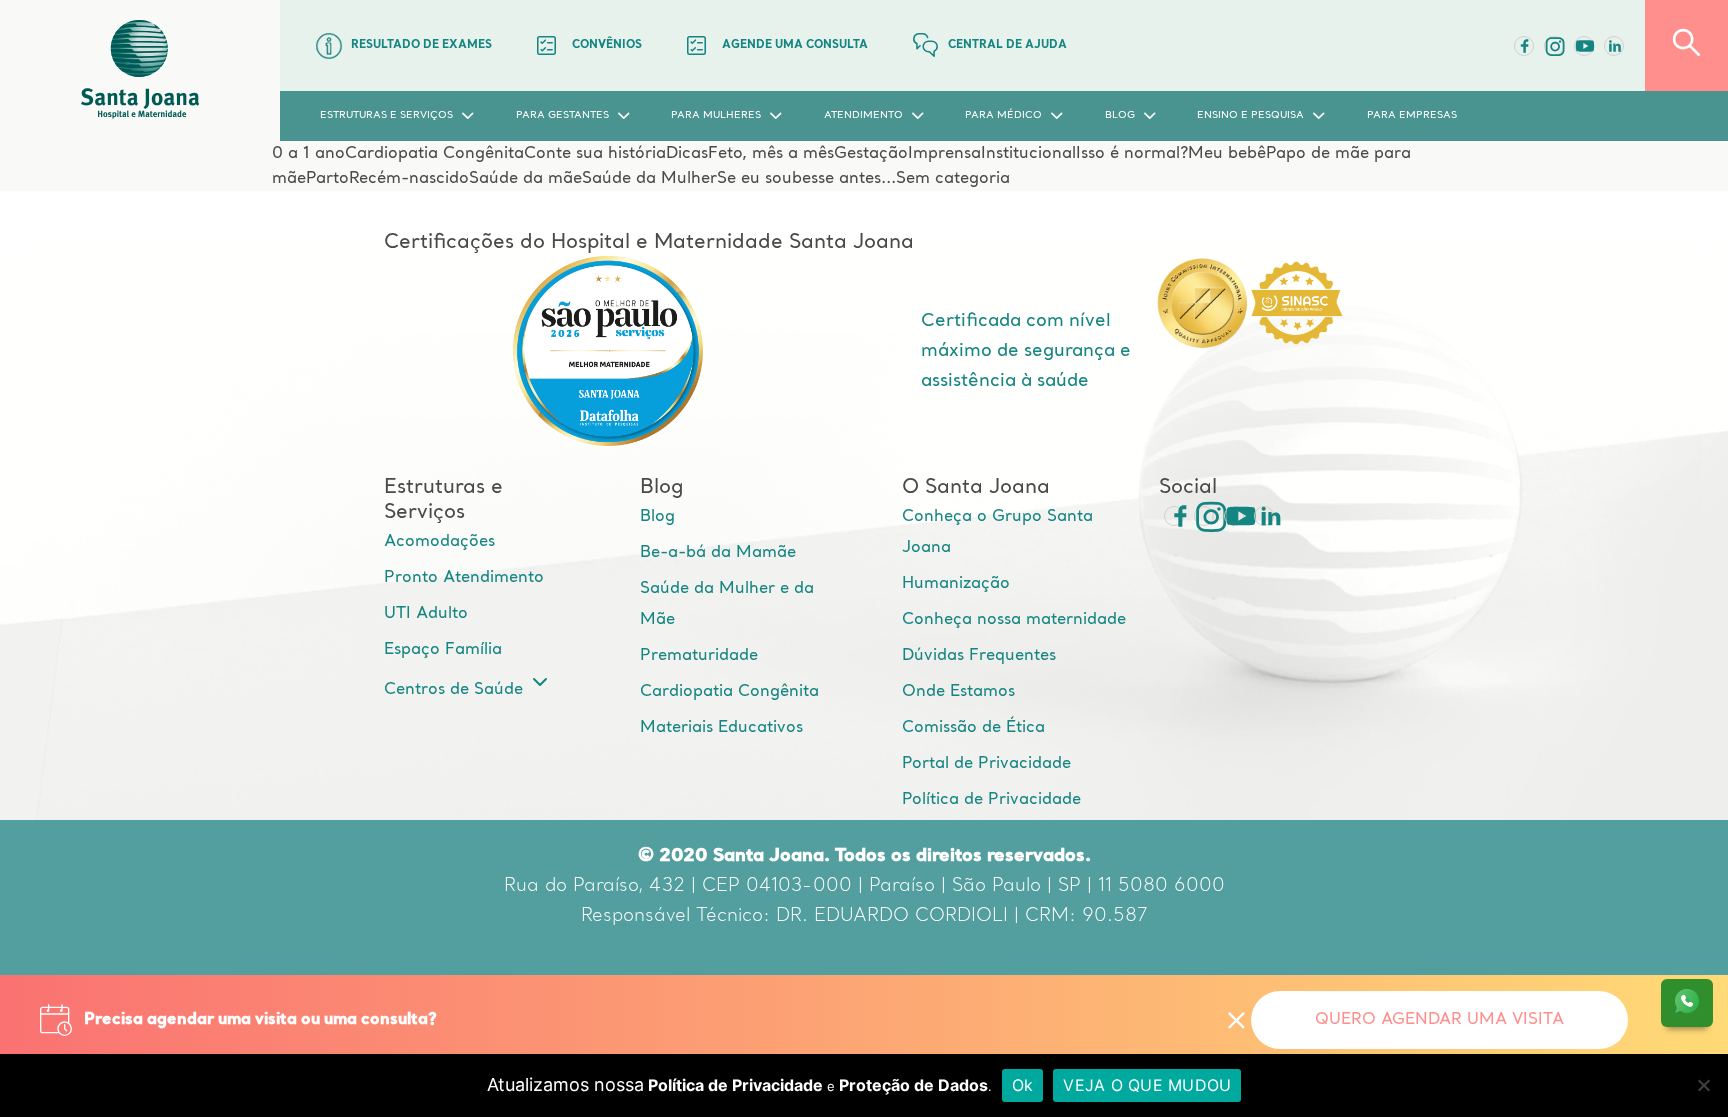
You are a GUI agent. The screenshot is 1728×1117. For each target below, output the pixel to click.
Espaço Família (443, 650)
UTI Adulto (426, 614)
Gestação (871, 154)
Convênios (607, 45)
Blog (657, 517)
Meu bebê (1227, 154)
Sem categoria (953, 179)
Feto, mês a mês (771, 154)
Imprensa (944, 154)
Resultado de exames (421, 45)
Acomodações (439, 542)
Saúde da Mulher (649, 179)
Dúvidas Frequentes (979, 656)
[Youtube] (1584, 46)
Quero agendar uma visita (1439, 1020)
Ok (1023, 1085)
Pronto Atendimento (464, 578)
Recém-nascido (409, 179)
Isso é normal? (1132, 154)
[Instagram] (1204, 516)
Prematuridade (699, 656)
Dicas (687, 154)
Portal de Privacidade (986, 764)
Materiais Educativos (721, 728)
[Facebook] (1524, 46)
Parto (327, 179)
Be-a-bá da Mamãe (718, 553)
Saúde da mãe (525, 179)
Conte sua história (595, 154)
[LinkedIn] (1614, 46)
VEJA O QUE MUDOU (1147, 1085)
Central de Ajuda (1007, 45)
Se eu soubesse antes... (806, 179)
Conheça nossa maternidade (1014, 620)
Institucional (1028, 154)
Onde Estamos (958, 692)
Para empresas (1412, 115)
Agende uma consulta (795, 45)
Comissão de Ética (973, 728)
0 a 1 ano (308, 154)
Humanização (956, 584)
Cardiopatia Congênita (434, 154)
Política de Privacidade (991, 800)
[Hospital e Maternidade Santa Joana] (140, 70)
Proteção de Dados (913, 1085)
